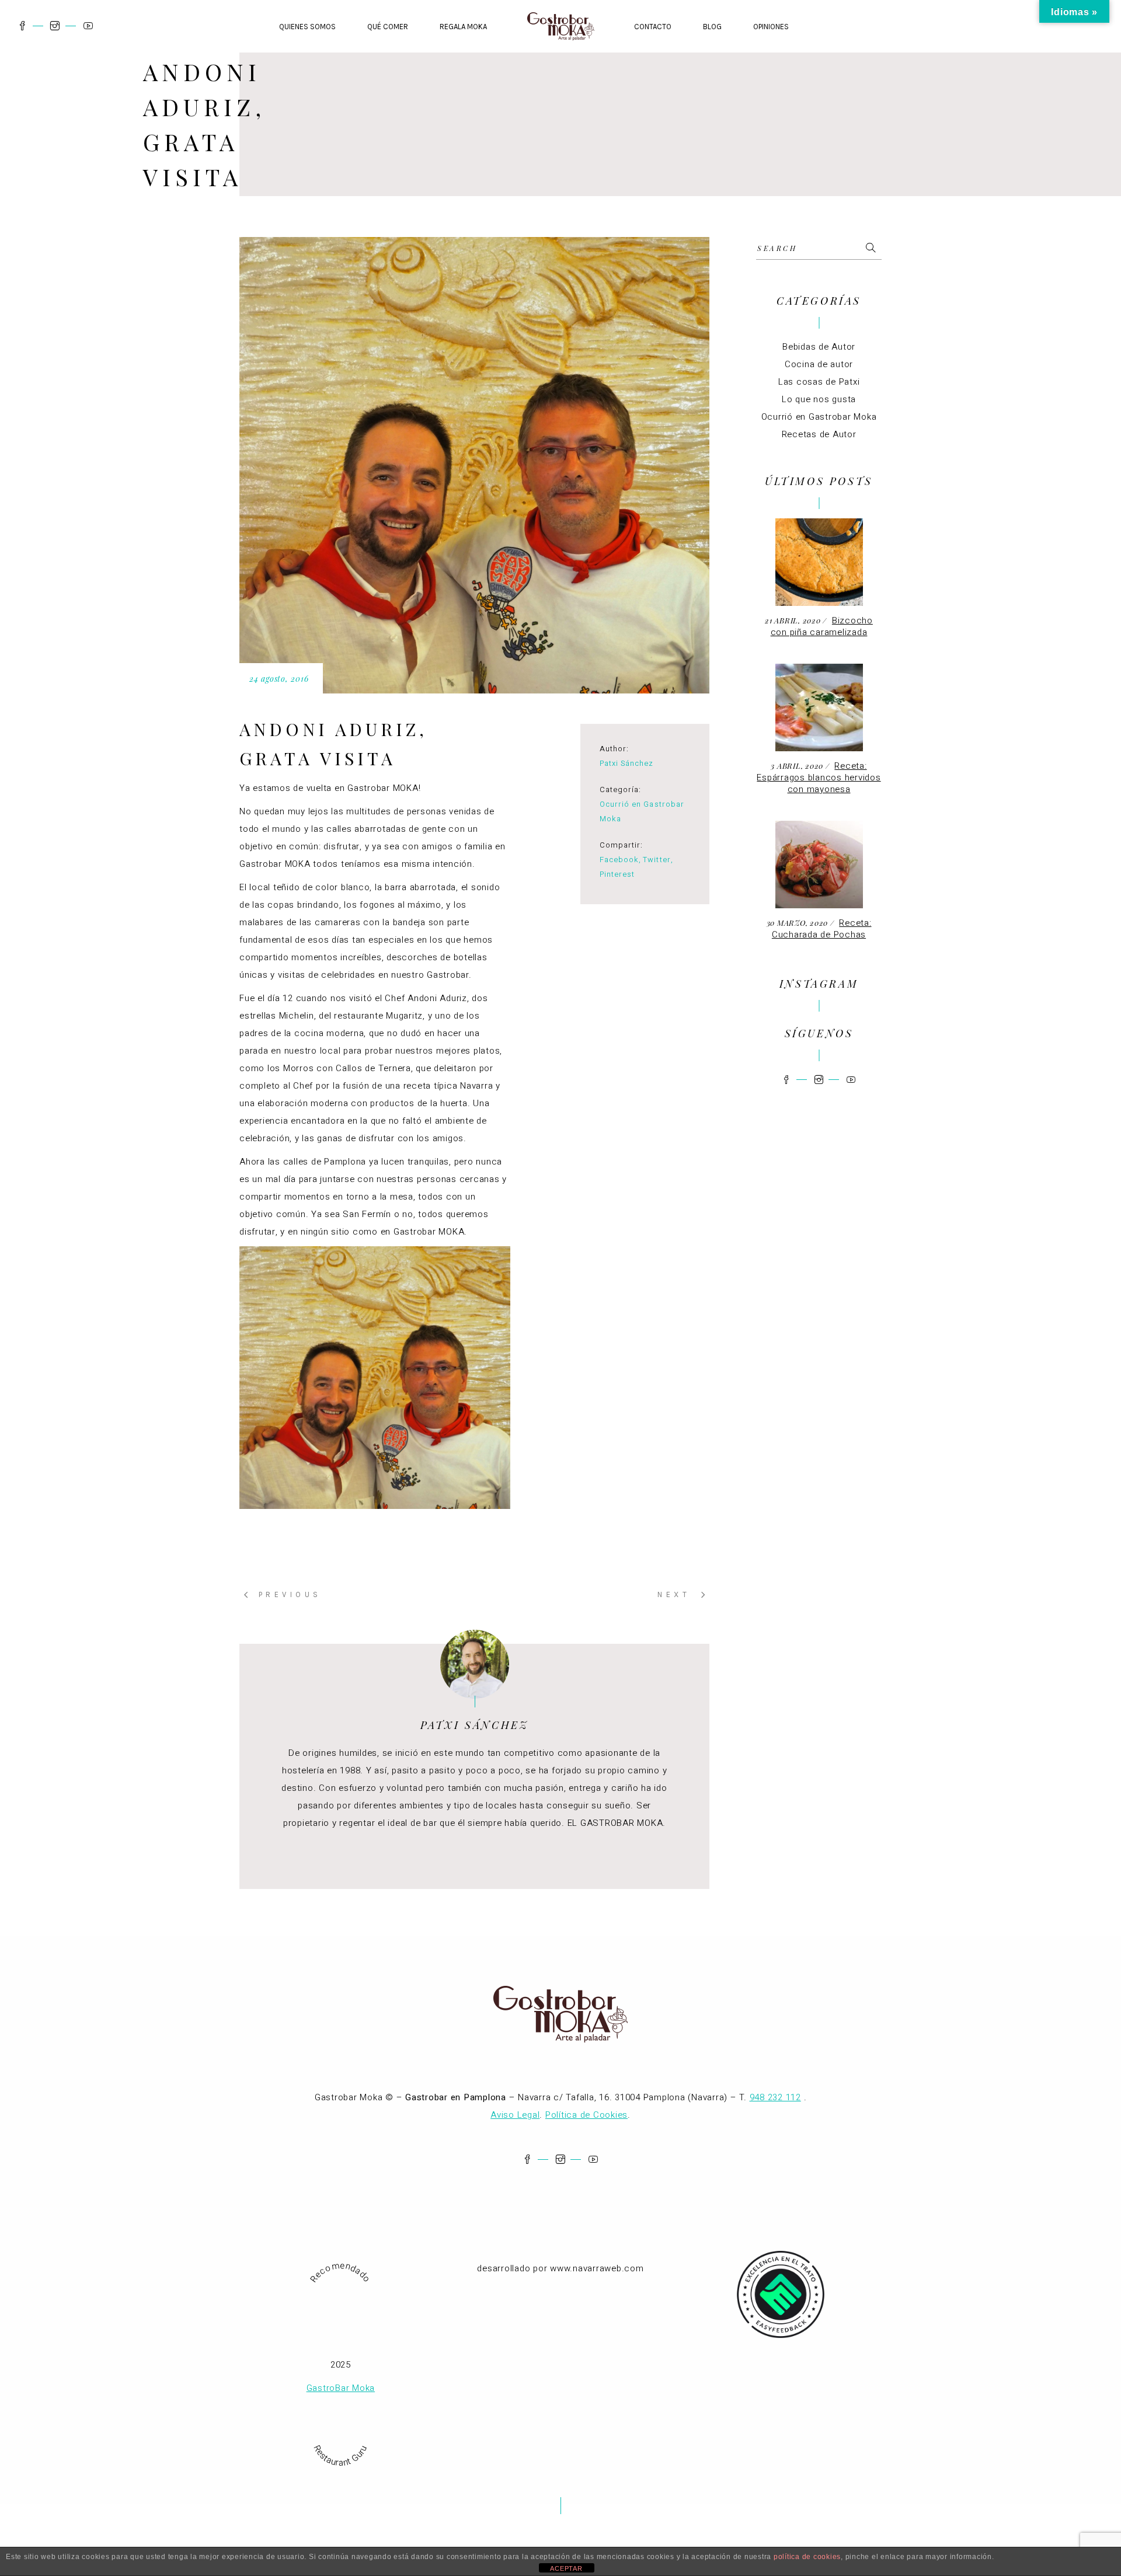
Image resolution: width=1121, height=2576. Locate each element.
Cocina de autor (819, 364)
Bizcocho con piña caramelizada (822, 626)
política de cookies (807, 2557)
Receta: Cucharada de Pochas (822, 929)
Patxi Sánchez (627, 763)
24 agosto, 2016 (279, 679)
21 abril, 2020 (794, 620)
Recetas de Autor (819, 434)
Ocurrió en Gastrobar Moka (819, 417)
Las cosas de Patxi (819, 382)
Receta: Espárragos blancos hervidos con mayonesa (819, 778)
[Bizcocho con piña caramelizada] (819, 562)
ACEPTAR (566, 2568)
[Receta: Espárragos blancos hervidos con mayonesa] (819, 707)
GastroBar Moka (341, 2388)
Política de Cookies (586, 2115)
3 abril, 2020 (798, 766)
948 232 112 (775, 2097)
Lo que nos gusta (819, 399)
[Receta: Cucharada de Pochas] (819, 865)
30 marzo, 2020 (798, 923)
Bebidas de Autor (819, 347)
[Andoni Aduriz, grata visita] (475, 1664)
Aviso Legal (515, 2115)
